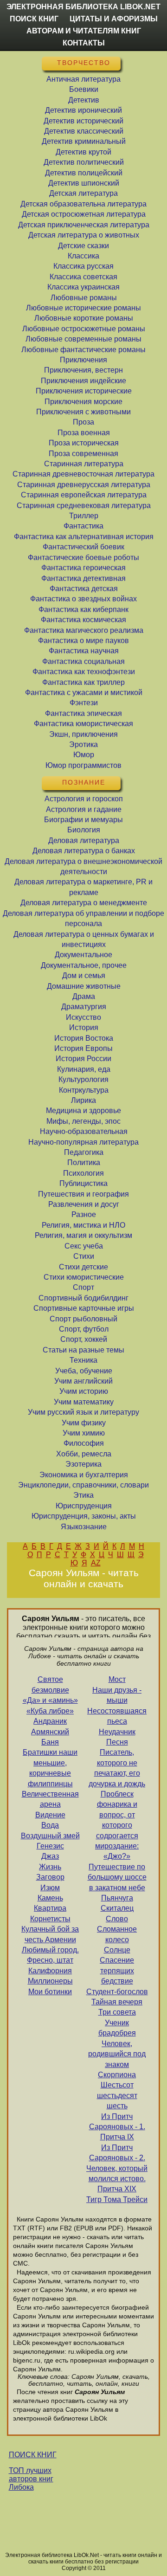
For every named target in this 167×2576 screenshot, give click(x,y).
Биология (84, 830)
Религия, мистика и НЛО (83, 1225)
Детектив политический (84, 162)
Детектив (84, 100)
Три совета (117, 2012)
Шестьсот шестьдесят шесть (117, 2095)
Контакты (84, 43)
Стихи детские (83, 1267)
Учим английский (83, 1381)
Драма (84, 996)
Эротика (83, 744)
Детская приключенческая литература (84, 225)
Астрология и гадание (84, 809)
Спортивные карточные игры (84, 1308)
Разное (84, 1214)
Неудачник (117, 1732)
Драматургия (84, 1007)
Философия (84, 1443)
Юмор (84, 755)
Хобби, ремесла (84, 1454)
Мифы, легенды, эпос (83, 1121)
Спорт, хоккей (84, 1339)
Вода (50, 1825)
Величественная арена (50, 1799)
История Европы (83, 1048)
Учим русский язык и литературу (83, 1412)
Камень (50, 1898)
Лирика (83, 1100)
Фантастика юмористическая (83, 724)
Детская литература (83, 193)
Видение (50, 1815)
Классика (83, 256)
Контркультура (84, 1090)
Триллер (84, 516)
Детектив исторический (83, 121)
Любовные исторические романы (83, 308)
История (84, 1027)
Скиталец (117, 1908)
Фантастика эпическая (83, 713)
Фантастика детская (84, 589)
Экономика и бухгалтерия (84, 1475)
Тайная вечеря (117, 2002)
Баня (50, 1742)
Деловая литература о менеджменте (84, 903)
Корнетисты (50, 1919)
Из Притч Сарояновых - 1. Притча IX (117, 2127)
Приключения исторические (84, 391)
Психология (83, 1173)
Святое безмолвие (50, 1684)
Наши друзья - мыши (117, 1695)
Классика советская (83, 277)
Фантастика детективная (83, 578)
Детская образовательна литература (83, 204)
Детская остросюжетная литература (84, 214)
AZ (96, 1563)
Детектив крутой (83, 152)
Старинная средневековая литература (84, 506)
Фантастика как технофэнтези (84, 672)
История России (83, 1059)
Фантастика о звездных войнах (83, 599)
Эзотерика (83, 1464)
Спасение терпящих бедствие (117, 1971)
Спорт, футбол (84, 1329)
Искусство (83, 1017)
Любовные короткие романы (84, 318)
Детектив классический (84, 131)
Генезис (50, 1846)
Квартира (50, 1908)
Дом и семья (84, 976)
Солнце (117, 1950)
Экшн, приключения (83, 734)
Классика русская (83, 266)
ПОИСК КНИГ (33, 2455)
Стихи (84, 1256)
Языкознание (84, 1527)
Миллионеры (50, 1981)
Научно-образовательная (84, 1131)
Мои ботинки (50, 1992)
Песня (117, 1742)
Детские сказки (83, 246)
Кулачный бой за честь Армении (50, 1934)
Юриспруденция (84, 1506)
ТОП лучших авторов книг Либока (31, 2479)
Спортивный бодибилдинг (83, 1298)
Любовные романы (84, 298)
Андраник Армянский (50, 1726)
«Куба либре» (50, 1711)
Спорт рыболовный (83, 1319)
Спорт (83, 1287)
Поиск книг (34, 19)
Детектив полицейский (84, 173)
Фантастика (83, 526)
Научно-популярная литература (83, 1142)
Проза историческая (84, 443)
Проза (83, 422)
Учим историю (84, 1391)
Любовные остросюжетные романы (84, 329)
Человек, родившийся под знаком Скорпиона (117, 2059)
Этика (83, 1495)
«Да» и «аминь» (50, 1700)
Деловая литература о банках (84, 851)
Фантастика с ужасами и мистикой (84, 692)
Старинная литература (84, 464)
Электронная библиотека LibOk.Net (83, 7)
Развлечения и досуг (84, 1204)
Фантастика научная (84, 651)
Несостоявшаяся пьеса (117, 1716)
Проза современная (83, 454)
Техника (83, 1360)
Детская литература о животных (84, 235)
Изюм (50, 1888)
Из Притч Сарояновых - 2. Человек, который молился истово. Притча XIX (117, 2168)
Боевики (84, 89)
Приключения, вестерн (83, 370)
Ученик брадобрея (117, 2028)
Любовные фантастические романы (83, 350)
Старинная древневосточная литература (83, 474)
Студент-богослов (117, 1992)
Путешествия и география (83, 1194)
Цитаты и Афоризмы (114, 19)
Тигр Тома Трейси (117, 2199)
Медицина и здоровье (83, 1111)
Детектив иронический (83, 110)
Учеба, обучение (84, 1371)
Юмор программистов (83, 765)
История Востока (84, 1038)
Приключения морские (83, 402)
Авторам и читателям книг (84, 31)
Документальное (83, 955)
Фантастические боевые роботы (83, 557)
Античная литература (83, 79)
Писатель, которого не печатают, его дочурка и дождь (117, 1768)
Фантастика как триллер (83, 682)
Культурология (83, 1079)
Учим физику (84, 1423)
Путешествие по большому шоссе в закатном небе (117, 1877)
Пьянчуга (117, 1898)
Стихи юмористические (84, 1277)
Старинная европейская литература (84, 495)
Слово (117, 1919)
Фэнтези (84, 703)
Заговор (50, 1877)
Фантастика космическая (83, 620)
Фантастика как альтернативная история (84, 537)
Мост (117, 1679)
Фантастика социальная (83, 661)
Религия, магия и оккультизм (83, 1235)
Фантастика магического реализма (84, 630)
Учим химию (84, 1433)
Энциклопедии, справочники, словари (83, 1485)
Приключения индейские (83, 381)
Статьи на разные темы (83, 1350)
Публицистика (83, 1183)
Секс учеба (84, 1246)
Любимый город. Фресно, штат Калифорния (50, 1960)
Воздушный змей (50, 1836)
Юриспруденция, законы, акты (84, 1516)
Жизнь (50, 1867)
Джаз (50, 1856)
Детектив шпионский (84, 183)
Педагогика (84, 1152)
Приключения (83, 360)
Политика (84, 1162)
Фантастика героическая (83, 568)
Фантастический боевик (83, 547)
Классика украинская (83, 287)
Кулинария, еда (84, 1069)
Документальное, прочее (84, 965)
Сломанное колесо (117, 1934)
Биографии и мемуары (83, 820)
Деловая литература (84, 840)
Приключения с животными (83, 412)
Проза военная (84, 433)
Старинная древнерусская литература (84, 485)
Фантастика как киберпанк (83, 609)
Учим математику (84, 1402)
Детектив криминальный (84, 141)
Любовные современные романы (83, 339)
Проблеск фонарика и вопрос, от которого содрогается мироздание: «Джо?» (117, 1825)
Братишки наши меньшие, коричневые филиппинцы (50, 1768)
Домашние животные (84, 986)
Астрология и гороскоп (84, 799)
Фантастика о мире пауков (83, 641)
